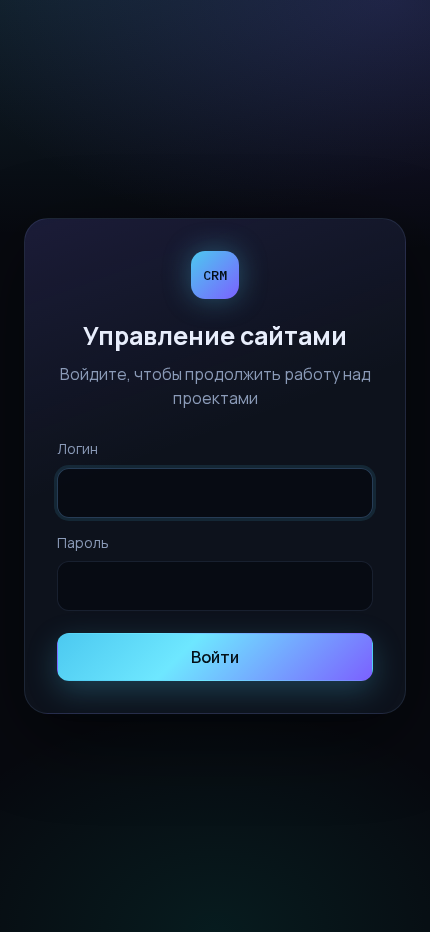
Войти (215, 657)
